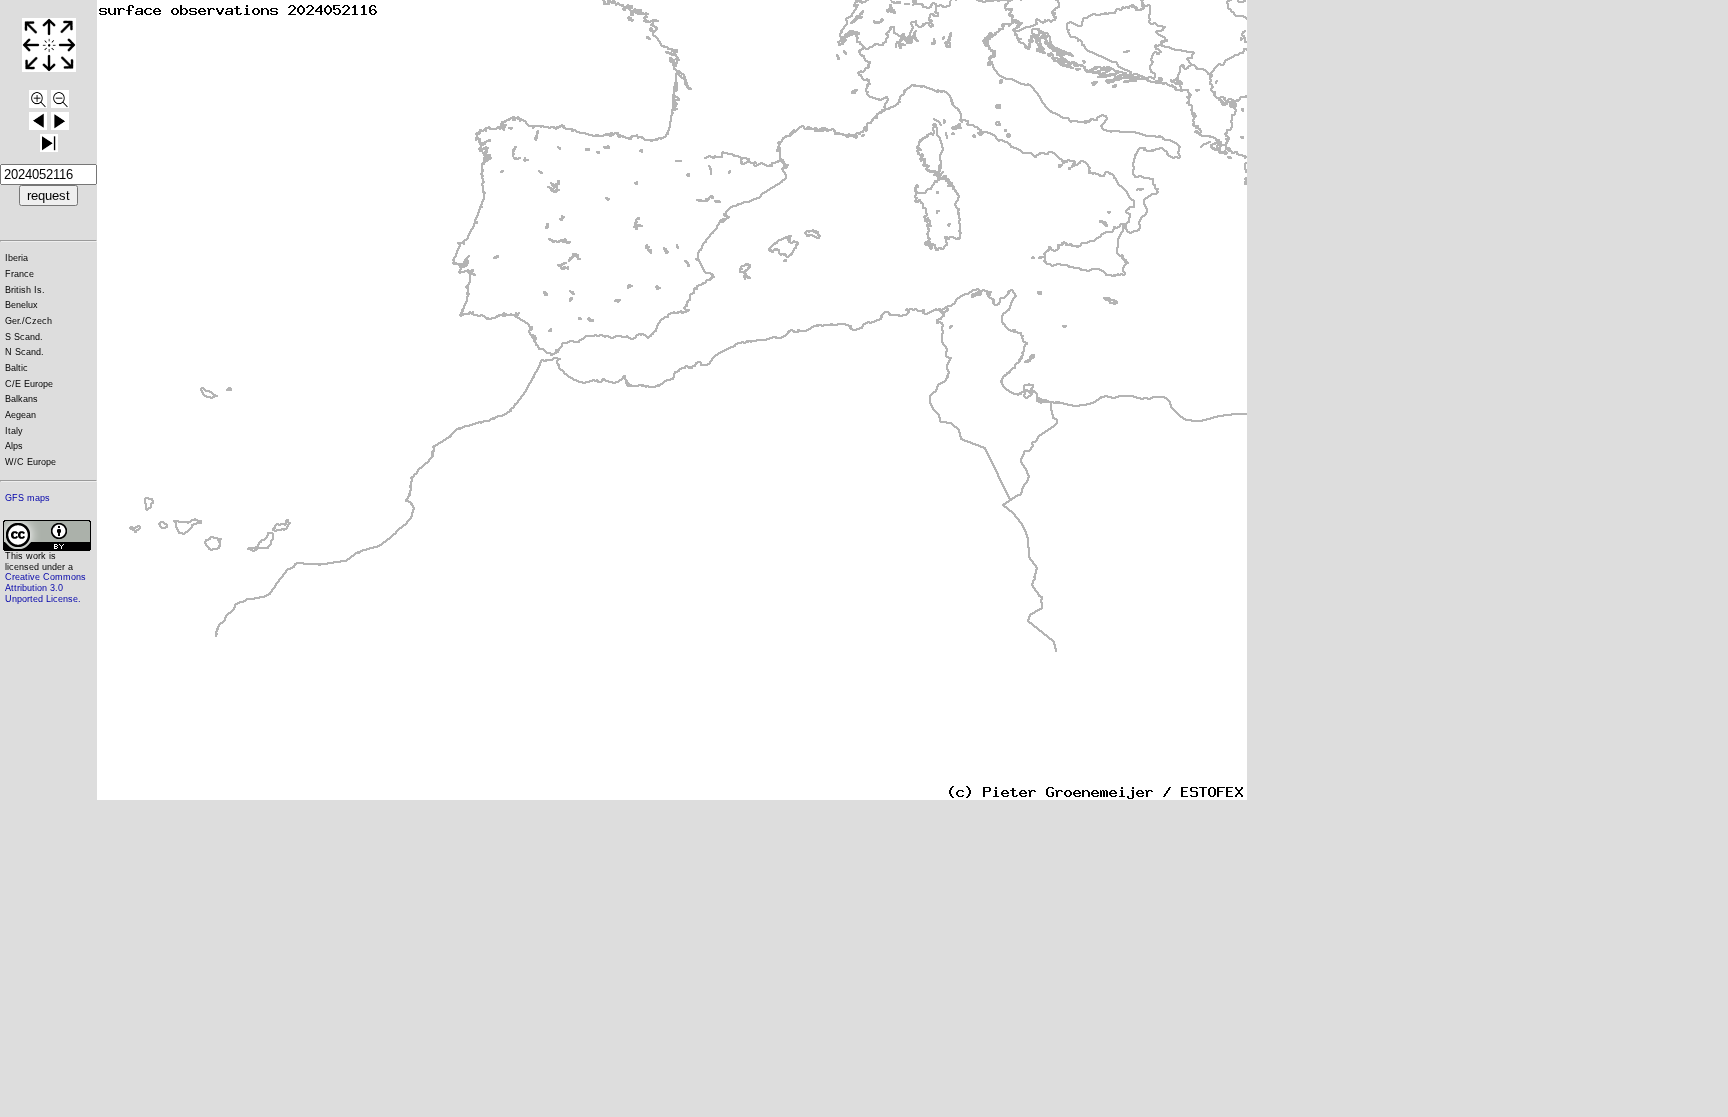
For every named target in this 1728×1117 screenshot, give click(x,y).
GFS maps (27, 498)
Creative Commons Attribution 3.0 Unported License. (45, 587)
